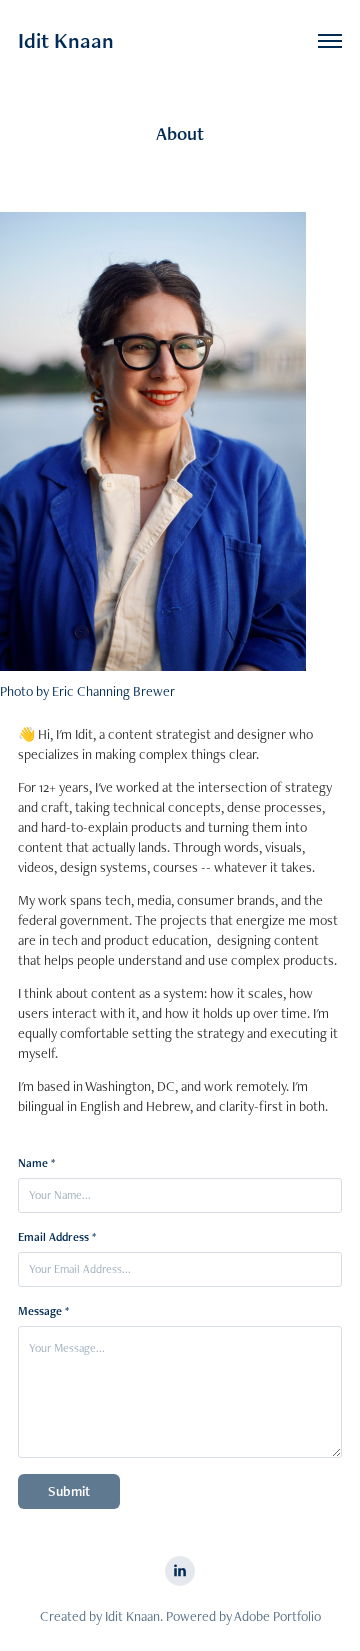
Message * (43, 1311)
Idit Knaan (66, 40)
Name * (36, 1163)
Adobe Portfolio (277, 1616)
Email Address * (57, 1237)
